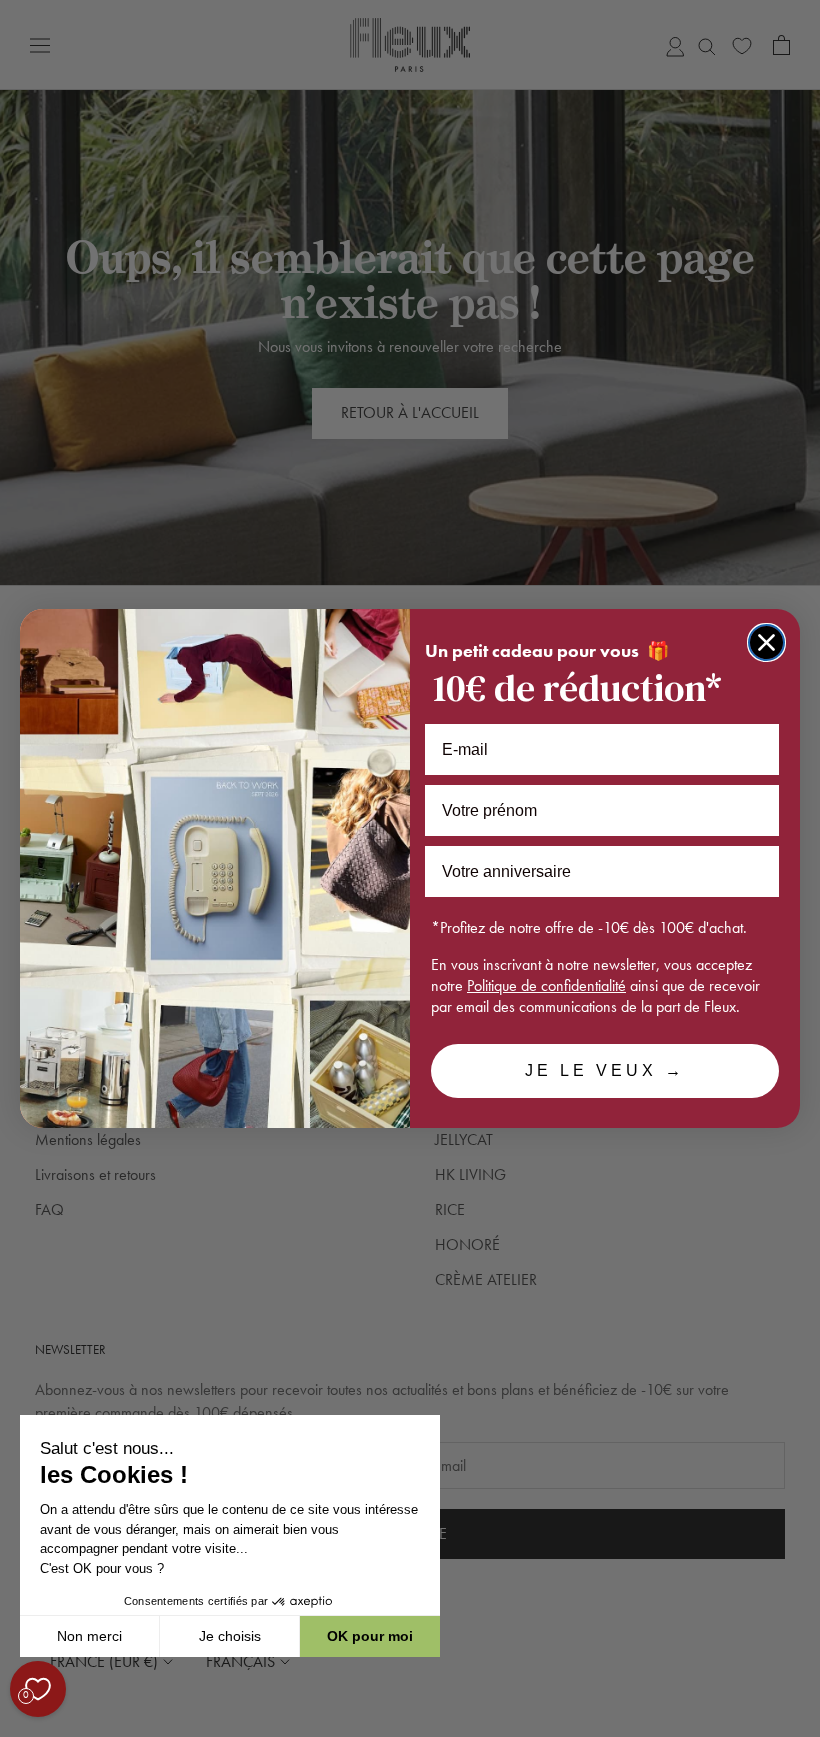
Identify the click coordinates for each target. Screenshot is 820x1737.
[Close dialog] (766, 642)
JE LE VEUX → (605, 1070)
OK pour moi (370, 1636)
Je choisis (230, 1636)
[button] (19, 1726)
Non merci (89, 1636)
